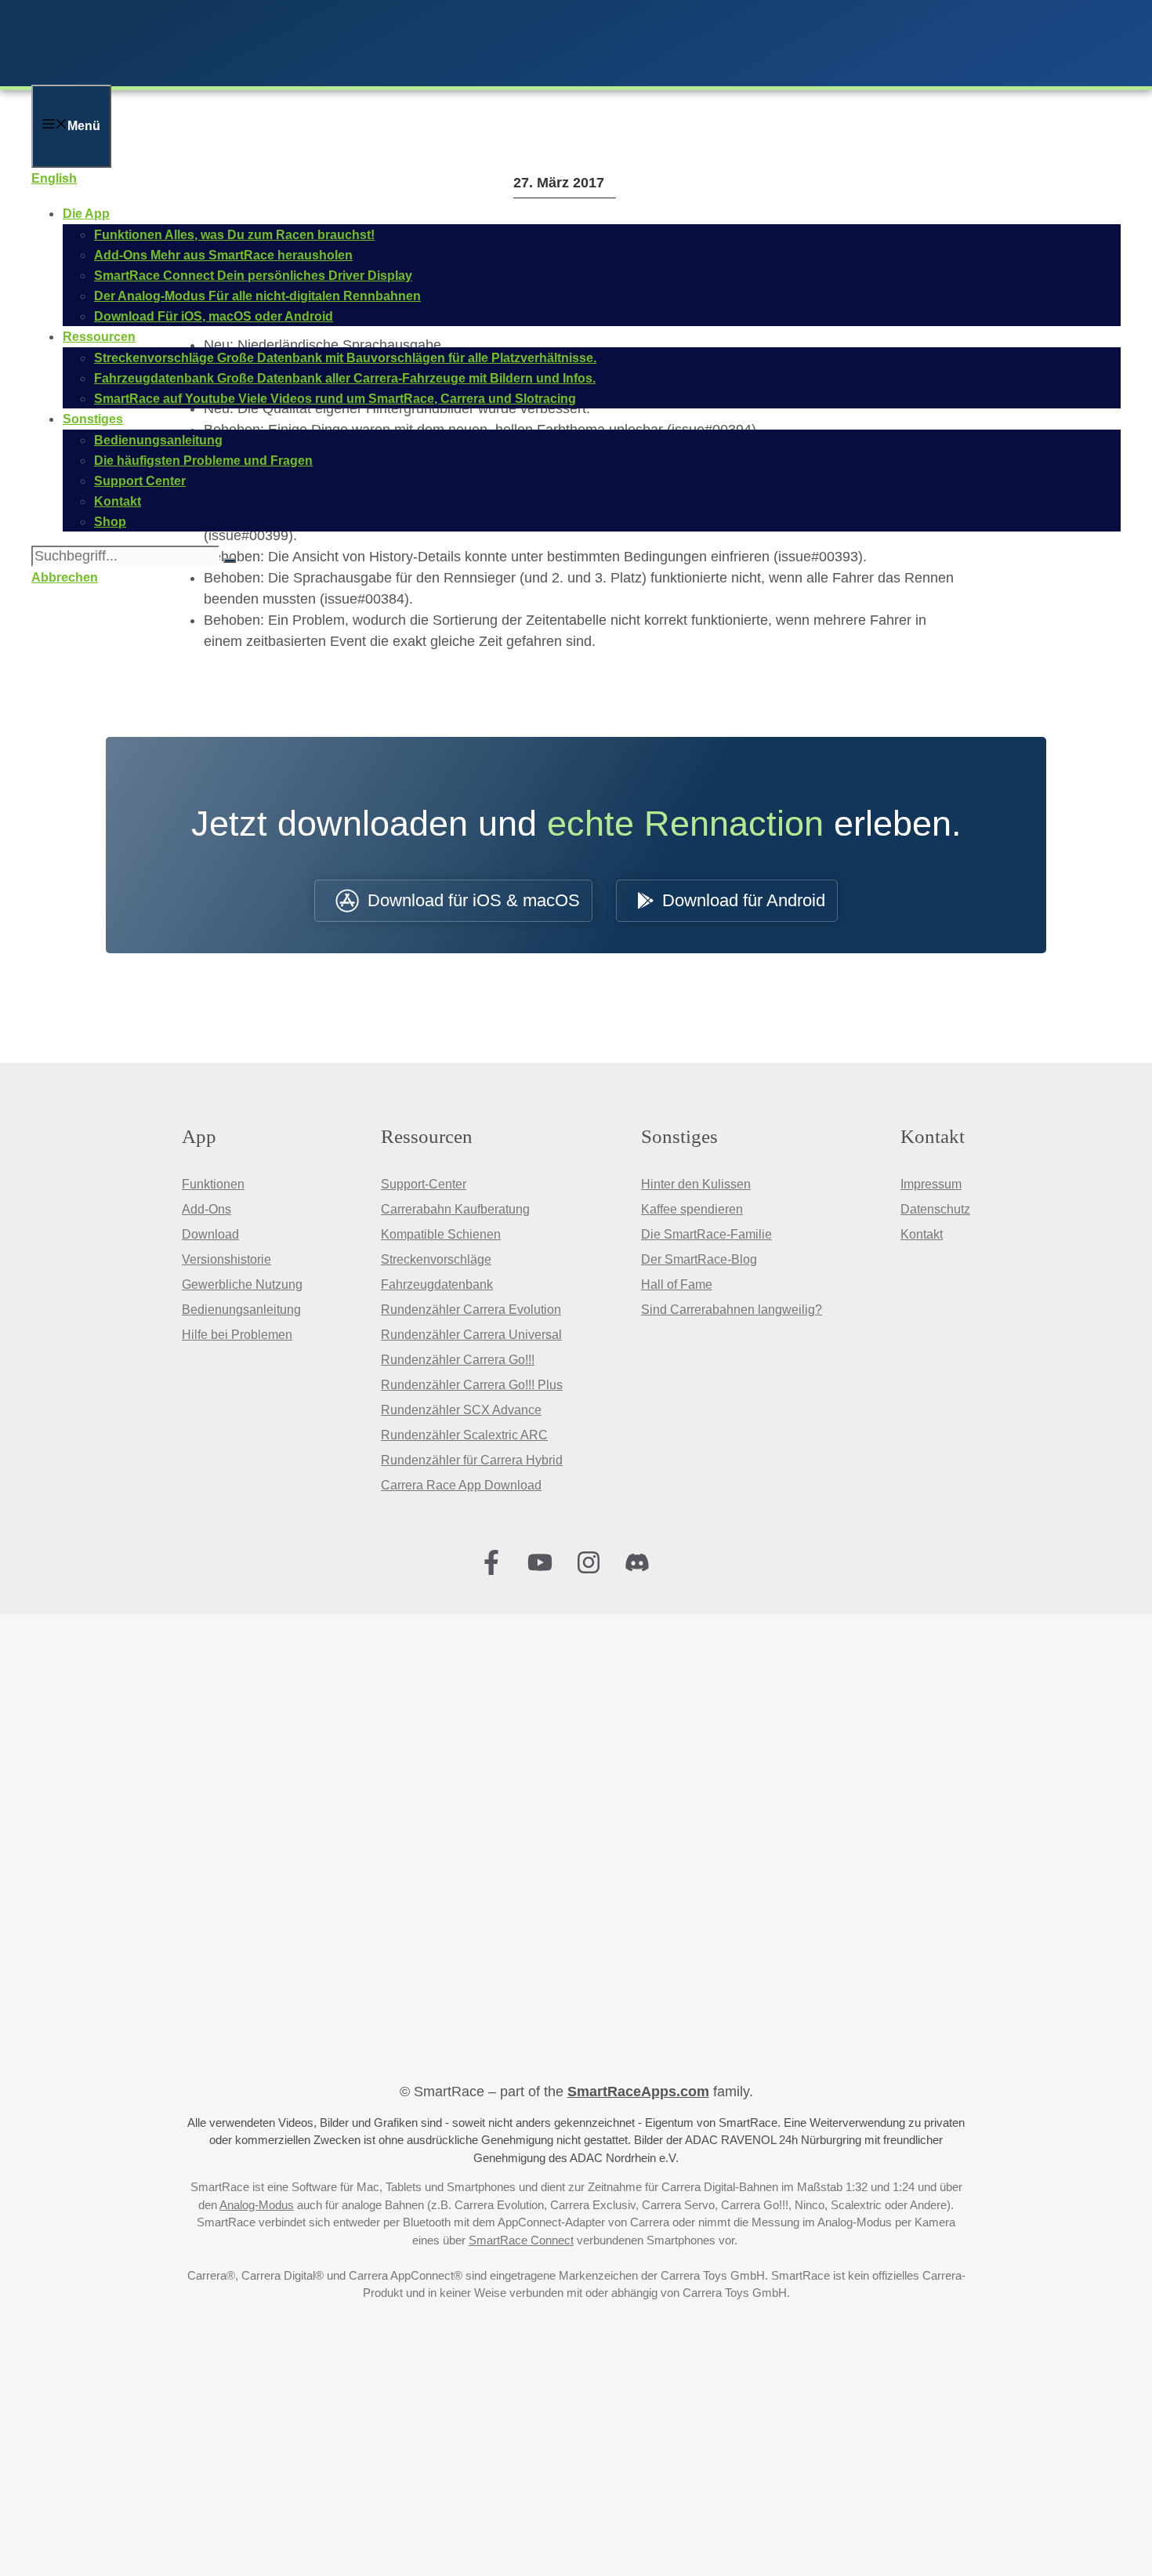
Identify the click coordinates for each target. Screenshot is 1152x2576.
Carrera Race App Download (461, 1485)
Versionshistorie (226, 1259)
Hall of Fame (677, 1284)
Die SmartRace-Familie (706, 1234)
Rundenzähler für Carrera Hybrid (472, 1460)
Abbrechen (65, 577)
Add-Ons (206, 1209)
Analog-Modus (257, 2205)
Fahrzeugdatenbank (437, 1284)
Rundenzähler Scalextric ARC (464, 1435)
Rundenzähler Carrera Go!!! (458, 1360)
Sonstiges (93, 419)
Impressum (931, 1184)
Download (210, 1234)
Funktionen (213, 1184)
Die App (86, 214)
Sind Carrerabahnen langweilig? (732, 1310)
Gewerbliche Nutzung (242, 1284)
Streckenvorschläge (436, 1259)
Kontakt (922, 1234)
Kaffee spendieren (692, 1209)
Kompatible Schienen (441, 1234)
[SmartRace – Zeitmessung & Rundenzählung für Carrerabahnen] (235, 74)
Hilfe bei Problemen (237, 1335)
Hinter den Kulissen (696, 1184)
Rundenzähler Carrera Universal (471, 1335)
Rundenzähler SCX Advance (461, 1410)
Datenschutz (935, 1209)
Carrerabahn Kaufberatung (455, 1209)
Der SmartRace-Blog (699, 1259)
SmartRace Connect (521, 2240)
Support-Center (424, 1184)
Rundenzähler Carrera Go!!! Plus (472, 1385)
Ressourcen (99, 337)
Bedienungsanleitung (241, 1310)
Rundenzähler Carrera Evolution (471, 1310)
